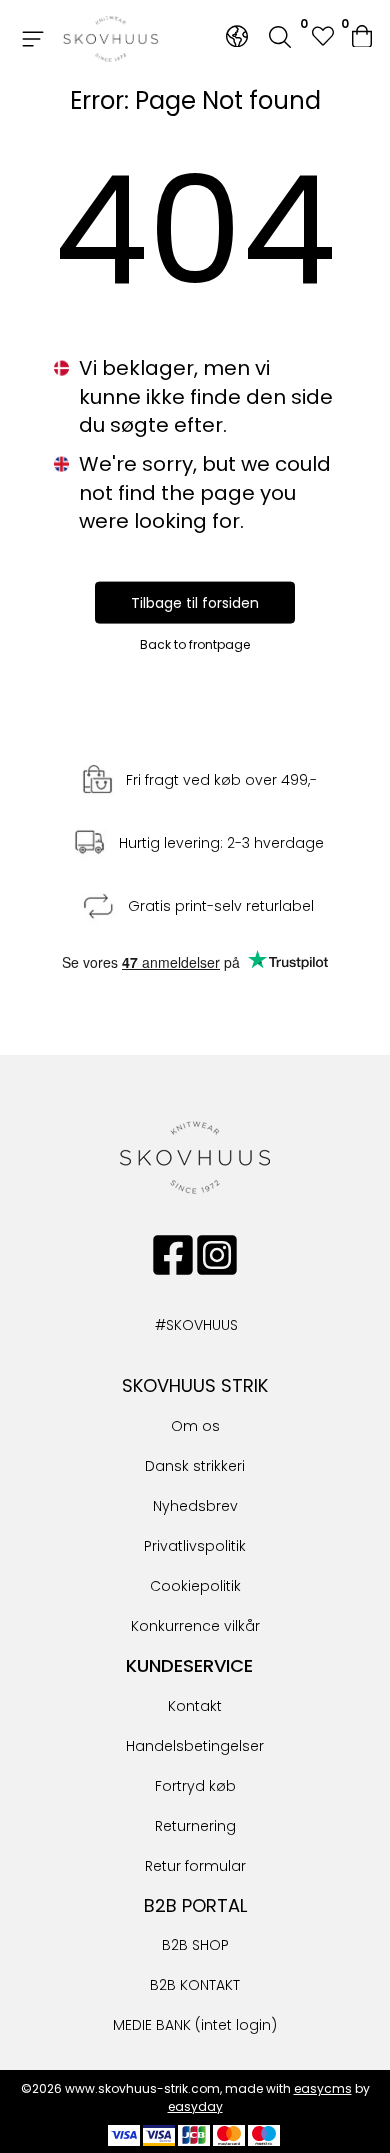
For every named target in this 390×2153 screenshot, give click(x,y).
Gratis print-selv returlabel (221, 906)
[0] (363, 39)
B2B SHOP (195, 1945)
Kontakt (195, 1706)
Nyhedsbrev (195, 1506)
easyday (195, 2106)
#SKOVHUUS (175, 1325)
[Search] (280, 39)
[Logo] (111, 39)
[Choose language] (237, 36)
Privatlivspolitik (195, 1546)
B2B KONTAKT (195, 1985)
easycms (323, 2088)
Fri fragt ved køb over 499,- (221, 780)
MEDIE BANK (152, 2025)
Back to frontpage (195, 643)
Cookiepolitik (195, 1586)
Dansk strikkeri (195, 1466)
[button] (322, 38)
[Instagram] (217, 1255)
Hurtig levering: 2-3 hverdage (221, 843)
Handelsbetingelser (195, 1746)
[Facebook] (173, 1255)
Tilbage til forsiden (195, 602)
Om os (195, 1426)
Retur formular (195, 1866)
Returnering (195, 1826)
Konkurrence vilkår (195, 1626)
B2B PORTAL (195, 1905)
